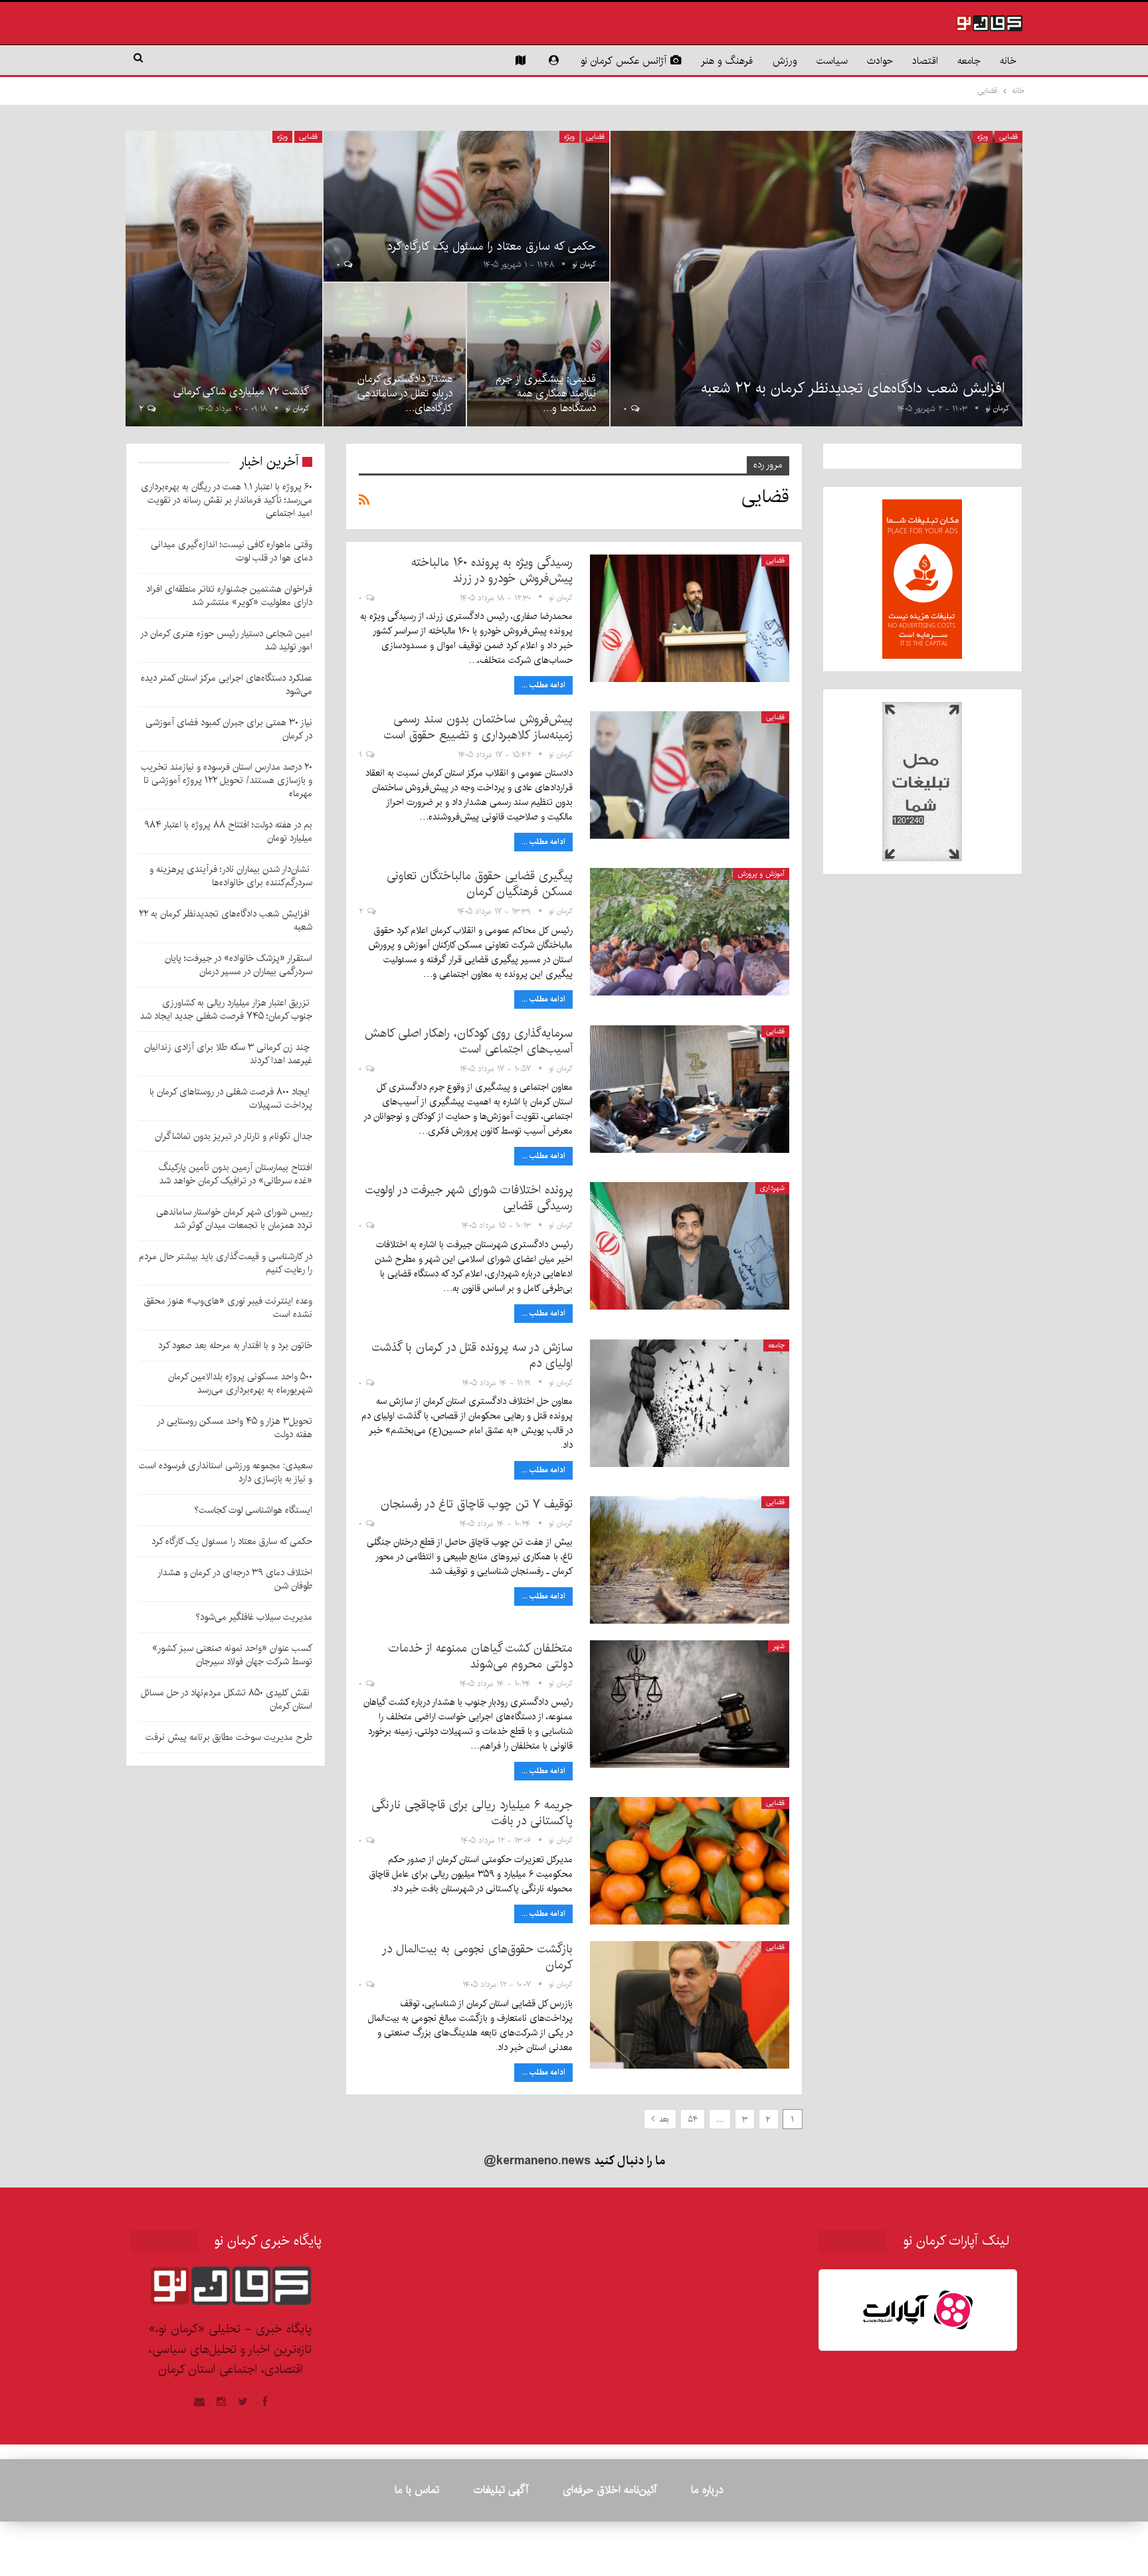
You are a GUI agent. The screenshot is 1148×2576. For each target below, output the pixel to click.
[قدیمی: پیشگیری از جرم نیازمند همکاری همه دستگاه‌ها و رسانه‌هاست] (538, 354)
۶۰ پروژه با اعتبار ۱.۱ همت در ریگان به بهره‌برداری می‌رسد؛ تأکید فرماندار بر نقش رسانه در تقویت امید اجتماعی (227, 500)
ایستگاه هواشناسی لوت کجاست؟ (253, 1510)
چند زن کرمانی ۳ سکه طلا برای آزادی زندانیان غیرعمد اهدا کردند (228, 1054)
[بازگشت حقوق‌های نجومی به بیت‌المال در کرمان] (690, 2005)
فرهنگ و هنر (727, 61)
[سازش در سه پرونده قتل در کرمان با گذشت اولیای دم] (690, 1403)
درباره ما (707, 2490)
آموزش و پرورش (761, 874)
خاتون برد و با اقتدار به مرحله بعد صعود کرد (235, 1345)
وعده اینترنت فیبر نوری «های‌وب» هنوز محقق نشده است (228, 1308)
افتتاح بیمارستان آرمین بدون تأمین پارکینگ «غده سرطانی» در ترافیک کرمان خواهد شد (236, 1174)
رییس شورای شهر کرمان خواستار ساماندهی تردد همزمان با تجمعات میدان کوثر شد (234, 1219)
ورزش (785, 61)
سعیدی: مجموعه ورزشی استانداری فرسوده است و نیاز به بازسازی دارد (226, 1472)
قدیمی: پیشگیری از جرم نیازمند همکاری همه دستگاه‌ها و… (546, 393)
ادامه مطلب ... (543, 685)
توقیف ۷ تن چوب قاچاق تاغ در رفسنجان (477, 1504)
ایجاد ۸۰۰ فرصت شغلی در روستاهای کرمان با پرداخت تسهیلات (231, 1098)
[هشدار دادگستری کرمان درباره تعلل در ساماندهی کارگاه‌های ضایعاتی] (395, 354)
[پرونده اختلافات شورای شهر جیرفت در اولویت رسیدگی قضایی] (690, 1246)
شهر (779, 1646)
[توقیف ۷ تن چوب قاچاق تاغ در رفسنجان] (690, 1560)
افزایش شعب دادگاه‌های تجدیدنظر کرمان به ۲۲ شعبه (855, 388)
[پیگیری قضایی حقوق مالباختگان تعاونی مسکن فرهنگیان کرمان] (690, 932)
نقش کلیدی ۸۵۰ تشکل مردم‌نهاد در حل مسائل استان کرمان (227, 1699)
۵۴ (693, 2119)
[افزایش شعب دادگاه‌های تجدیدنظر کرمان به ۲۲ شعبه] (816, 279)
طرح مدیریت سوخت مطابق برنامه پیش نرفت (229, 1737)
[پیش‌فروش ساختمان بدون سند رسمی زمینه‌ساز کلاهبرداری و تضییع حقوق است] (690, 775)
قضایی (1008, 137)
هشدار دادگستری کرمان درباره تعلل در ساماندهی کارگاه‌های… (405, 393)
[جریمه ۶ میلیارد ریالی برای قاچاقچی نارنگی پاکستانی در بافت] (690, 1861)
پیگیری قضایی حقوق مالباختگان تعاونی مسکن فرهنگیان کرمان (480, 884)
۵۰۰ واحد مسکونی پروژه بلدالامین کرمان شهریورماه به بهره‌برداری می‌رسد (240, 1383)
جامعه (969, 61)
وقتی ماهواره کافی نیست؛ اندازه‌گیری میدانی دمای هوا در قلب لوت (232, 551)
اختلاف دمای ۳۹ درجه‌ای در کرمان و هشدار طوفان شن (235, 1579)
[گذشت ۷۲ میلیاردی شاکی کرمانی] (224, 279)
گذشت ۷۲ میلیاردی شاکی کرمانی (241, 391)
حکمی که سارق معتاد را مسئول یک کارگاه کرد (492, 246)
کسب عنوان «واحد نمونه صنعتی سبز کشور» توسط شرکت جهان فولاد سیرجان (232, 1655)
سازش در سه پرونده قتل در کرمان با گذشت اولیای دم (472, 1355)
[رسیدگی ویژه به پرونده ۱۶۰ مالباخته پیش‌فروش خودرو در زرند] (690, 618)
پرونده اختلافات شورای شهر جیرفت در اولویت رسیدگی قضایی (469, 1198)
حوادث (880, 61)
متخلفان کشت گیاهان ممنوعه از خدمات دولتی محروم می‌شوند (481, 1656)
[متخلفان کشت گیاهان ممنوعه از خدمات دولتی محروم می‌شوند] (690, 1704)
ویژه (983, 137)
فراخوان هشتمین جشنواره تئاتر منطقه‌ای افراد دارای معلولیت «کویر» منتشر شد (229, 596)
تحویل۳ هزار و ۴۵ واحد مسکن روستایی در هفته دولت (235, 1428)
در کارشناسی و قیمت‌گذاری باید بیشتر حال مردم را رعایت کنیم (226, 1263)
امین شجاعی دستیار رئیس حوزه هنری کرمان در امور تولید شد (226, 640)
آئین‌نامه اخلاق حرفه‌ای (610, 2490)
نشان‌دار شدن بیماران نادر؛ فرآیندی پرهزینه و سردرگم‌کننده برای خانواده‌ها (231, 876)
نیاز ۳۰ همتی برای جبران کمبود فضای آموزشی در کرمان (229, 729)
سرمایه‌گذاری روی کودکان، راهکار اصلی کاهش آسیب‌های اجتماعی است (469, 1041)
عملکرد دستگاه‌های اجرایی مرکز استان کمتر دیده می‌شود (227, 685)
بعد (663, 2119)
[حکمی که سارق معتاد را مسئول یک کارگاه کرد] (466, 207)
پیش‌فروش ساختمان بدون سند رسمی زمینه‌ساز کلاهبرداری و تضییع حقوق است (478, 727)
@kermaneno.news (537, 2161)
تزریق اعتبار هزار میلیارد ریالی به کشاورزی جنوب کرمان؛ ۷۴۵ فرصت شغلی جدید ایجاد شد (226, 1009)
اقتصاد (925, 61)
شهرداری (772, 1188)
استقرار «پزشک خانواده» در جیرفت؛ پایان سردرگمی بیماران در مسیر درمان (239, 965)
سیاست (832, 61)
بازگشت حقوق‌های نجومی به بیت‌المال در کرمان (477, 1957)
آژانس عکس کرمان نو (623, 61)
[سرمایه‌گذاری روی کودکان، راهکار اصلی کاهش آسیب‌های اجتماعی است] (690, 1089)
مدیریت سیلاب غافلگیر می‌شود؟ (254, 1617)
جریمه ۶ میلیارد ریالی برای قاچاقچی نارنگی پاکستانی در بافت (472, 1813)
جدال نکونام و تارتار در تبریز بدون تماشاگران (234, 1136)
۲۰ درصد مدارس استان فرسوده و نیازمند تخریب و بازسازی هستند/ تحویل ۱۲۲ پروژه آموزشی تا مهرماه (227, 780)
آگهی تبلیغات (501, 2490)
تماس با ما (417, 2490)
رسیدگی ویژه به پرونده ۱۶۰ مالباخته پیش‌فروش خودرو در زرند (492, 570)
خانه (1008, 61)
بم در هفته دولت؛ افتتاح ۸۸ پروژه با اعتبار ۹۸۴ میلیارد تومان (228, 831)
